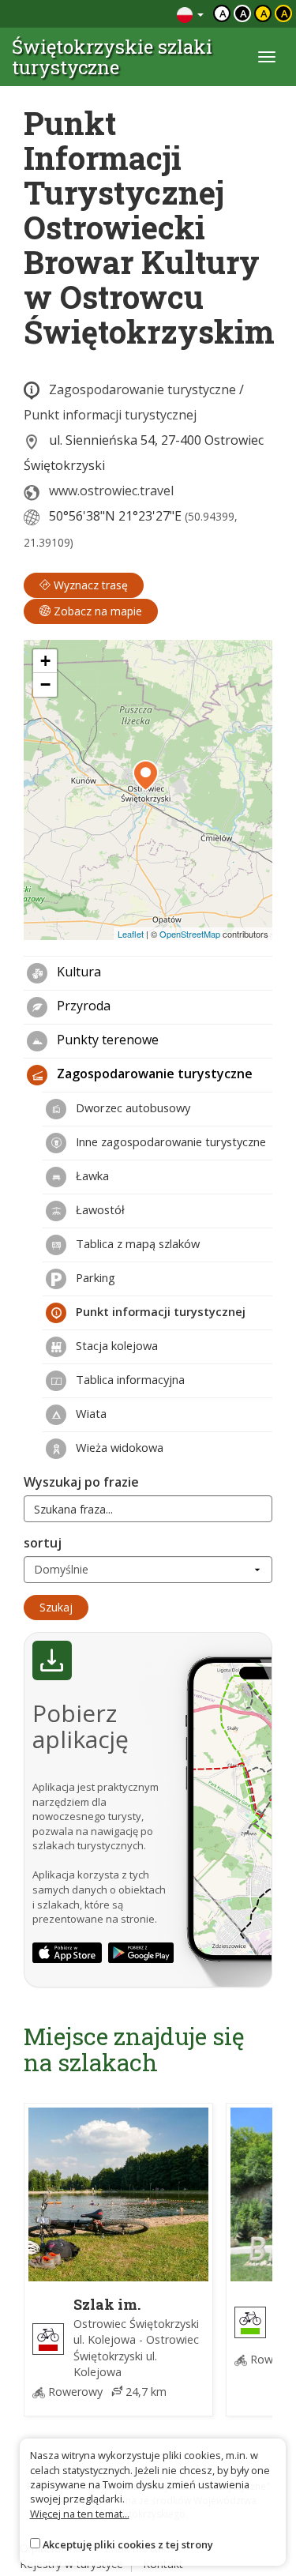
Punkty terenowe (106, 1040)
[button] (146, 776)
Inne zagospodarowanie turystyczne (169, 1141)
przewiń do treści (122, 14)
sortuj (43, 1543)
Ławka (91, 1175)
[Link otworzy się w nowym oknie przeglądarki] (67, 1953)
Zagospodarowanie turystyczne (142, 389)
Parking (94, 1277)
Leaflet (131, 934)
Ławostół (99, 1209)
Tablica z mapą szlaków (136, 1243)
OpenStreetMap (190, 934)
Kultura (77, 972)
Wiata (90, 1413)
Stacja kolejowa (115, 1345)
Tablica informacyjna (129, 1379)
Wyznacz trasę (89, 585)
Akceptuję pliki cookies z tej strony (128, 2544)
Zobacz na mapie (96, 611)
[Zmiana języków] (190, 14)
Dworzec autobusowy (131, 1107)
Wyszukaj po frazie (81, 1482)
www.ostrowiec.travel (111, 491)
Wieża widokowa (118, 1447)
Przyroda (82, 1006)
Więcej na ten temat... (80, 2514)
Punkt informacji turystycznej (110, 415)
